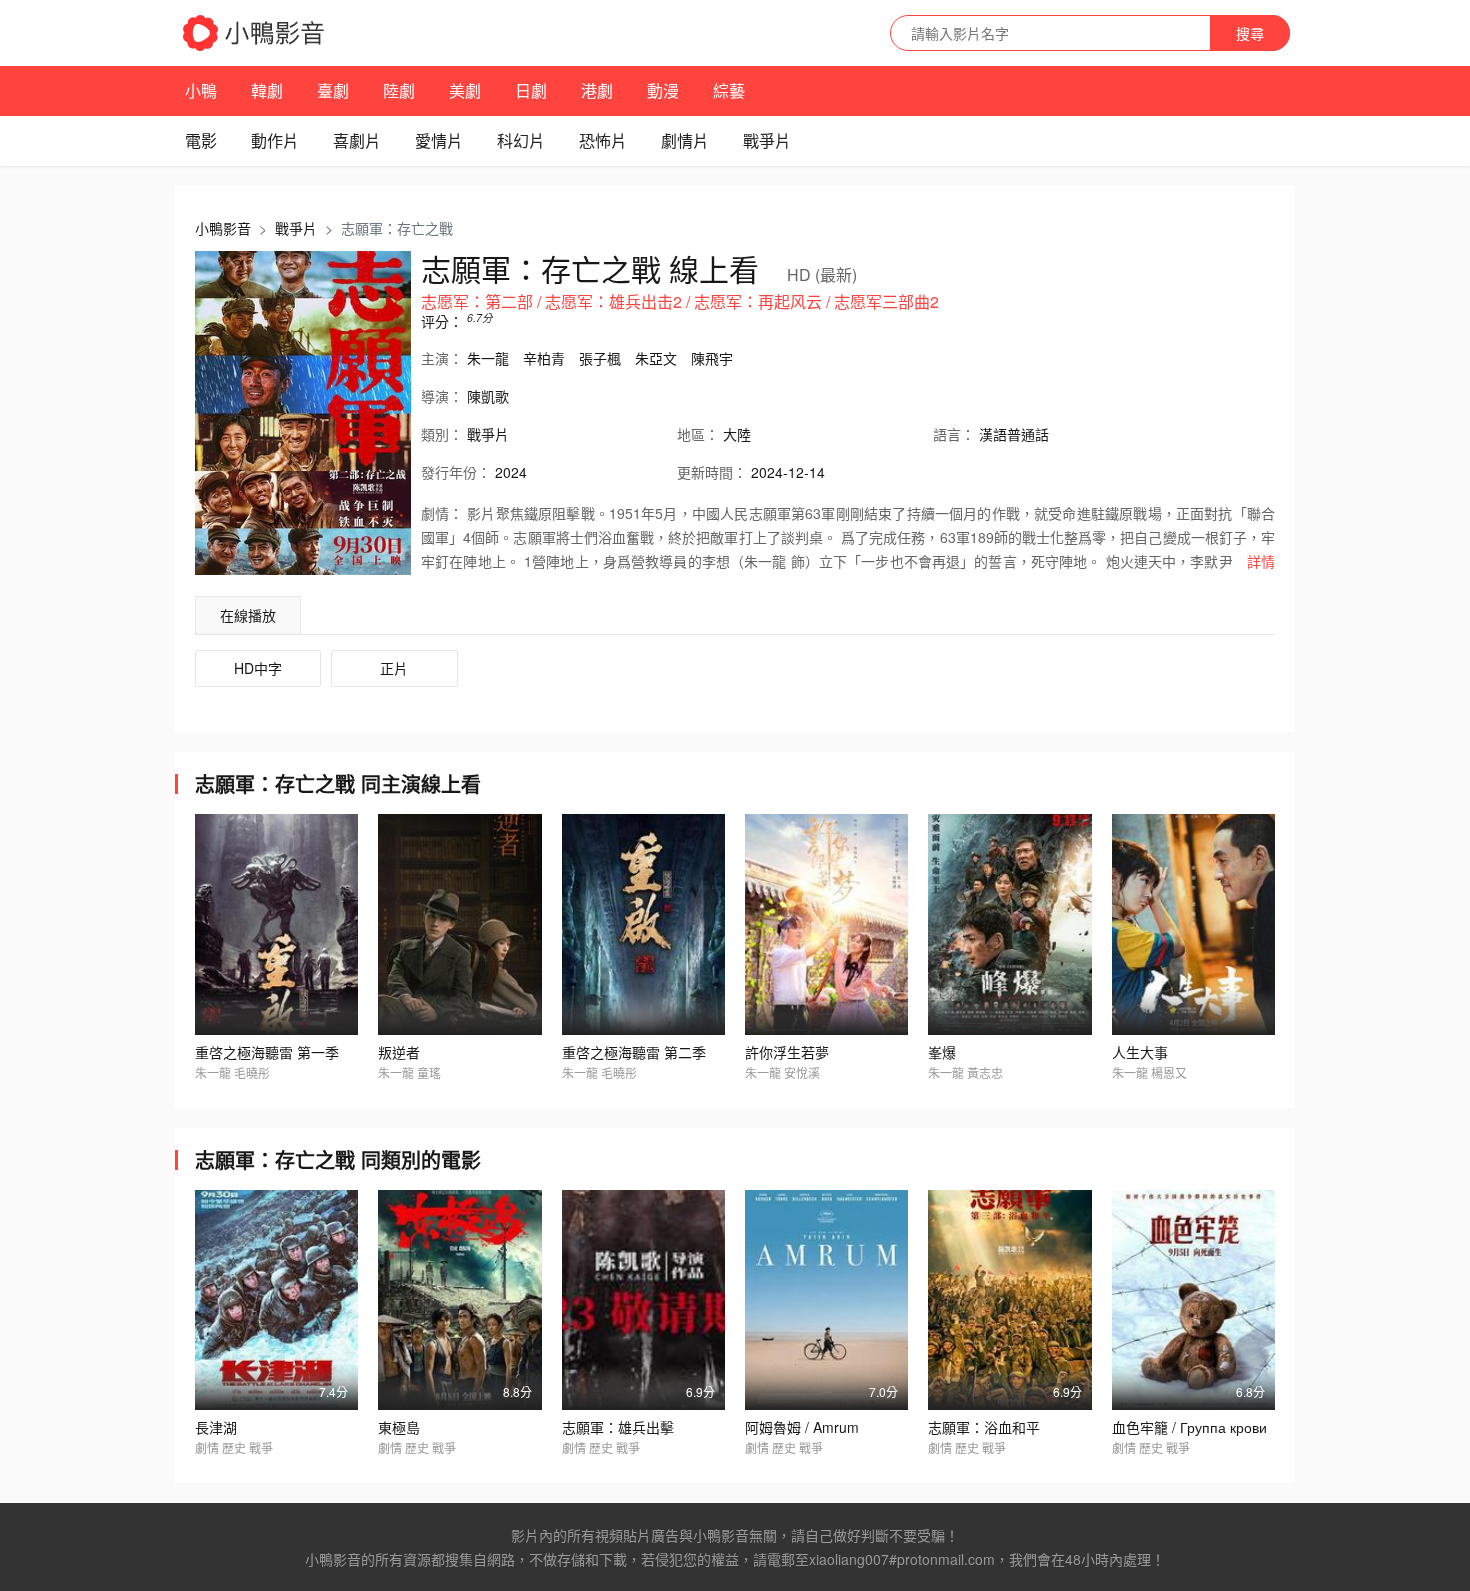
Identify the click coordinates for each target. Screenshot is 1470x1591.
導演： (442, 396)
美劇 (465, 90)
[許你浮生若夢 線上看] (826, 924)
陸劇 (399, 90)
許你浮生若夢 (787, 1052)
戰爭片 (767, 140)
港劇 (597, 90)
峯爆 (942, 1052)
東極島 (399, 1427)
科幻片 (521, 140)
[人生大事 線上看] (1193, 924)
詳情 (1261, 561)
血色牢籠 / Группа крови (1189, 1427)
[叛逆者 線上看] (459, 924)
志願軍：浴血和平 (984, 1427)
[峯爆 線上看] (1009, 924)
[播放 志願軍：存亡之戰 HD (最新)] (303, 413)
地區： (698, 434)
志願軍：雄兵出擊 (618, 1427)
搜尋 (1250, 33)
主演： (442, 358)
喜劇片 (357, 140)
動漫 (663, 90)
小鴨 (201, 90)
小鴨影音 (223, 228)
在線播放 (248, 615)
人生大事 (1140, 1052)
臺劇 (333, 90)
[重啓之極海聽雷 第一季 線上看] (276, 924)
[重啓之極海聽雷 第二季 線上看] (643, 924)
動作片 (275, 140)
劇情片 (685, 140)
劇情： (442, 513)
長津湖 (216, 1427)
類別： (442, 434)
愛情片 (439, 140)
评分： (442, 321)
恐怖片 (603, 140)
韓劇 (267, 90)
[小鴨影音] (255, 33)
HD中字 (258, 668)
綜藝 (729, 90)
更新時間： (712, 472)
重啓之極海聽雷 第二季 (634, 1052)
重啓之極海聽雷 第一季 (267, 1052)
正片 (394, 668)
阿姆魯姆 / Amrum (802, 1427)
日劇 (531, 90)
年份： (456, 472)
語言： (954, 434)
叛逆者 (399, 1052)
